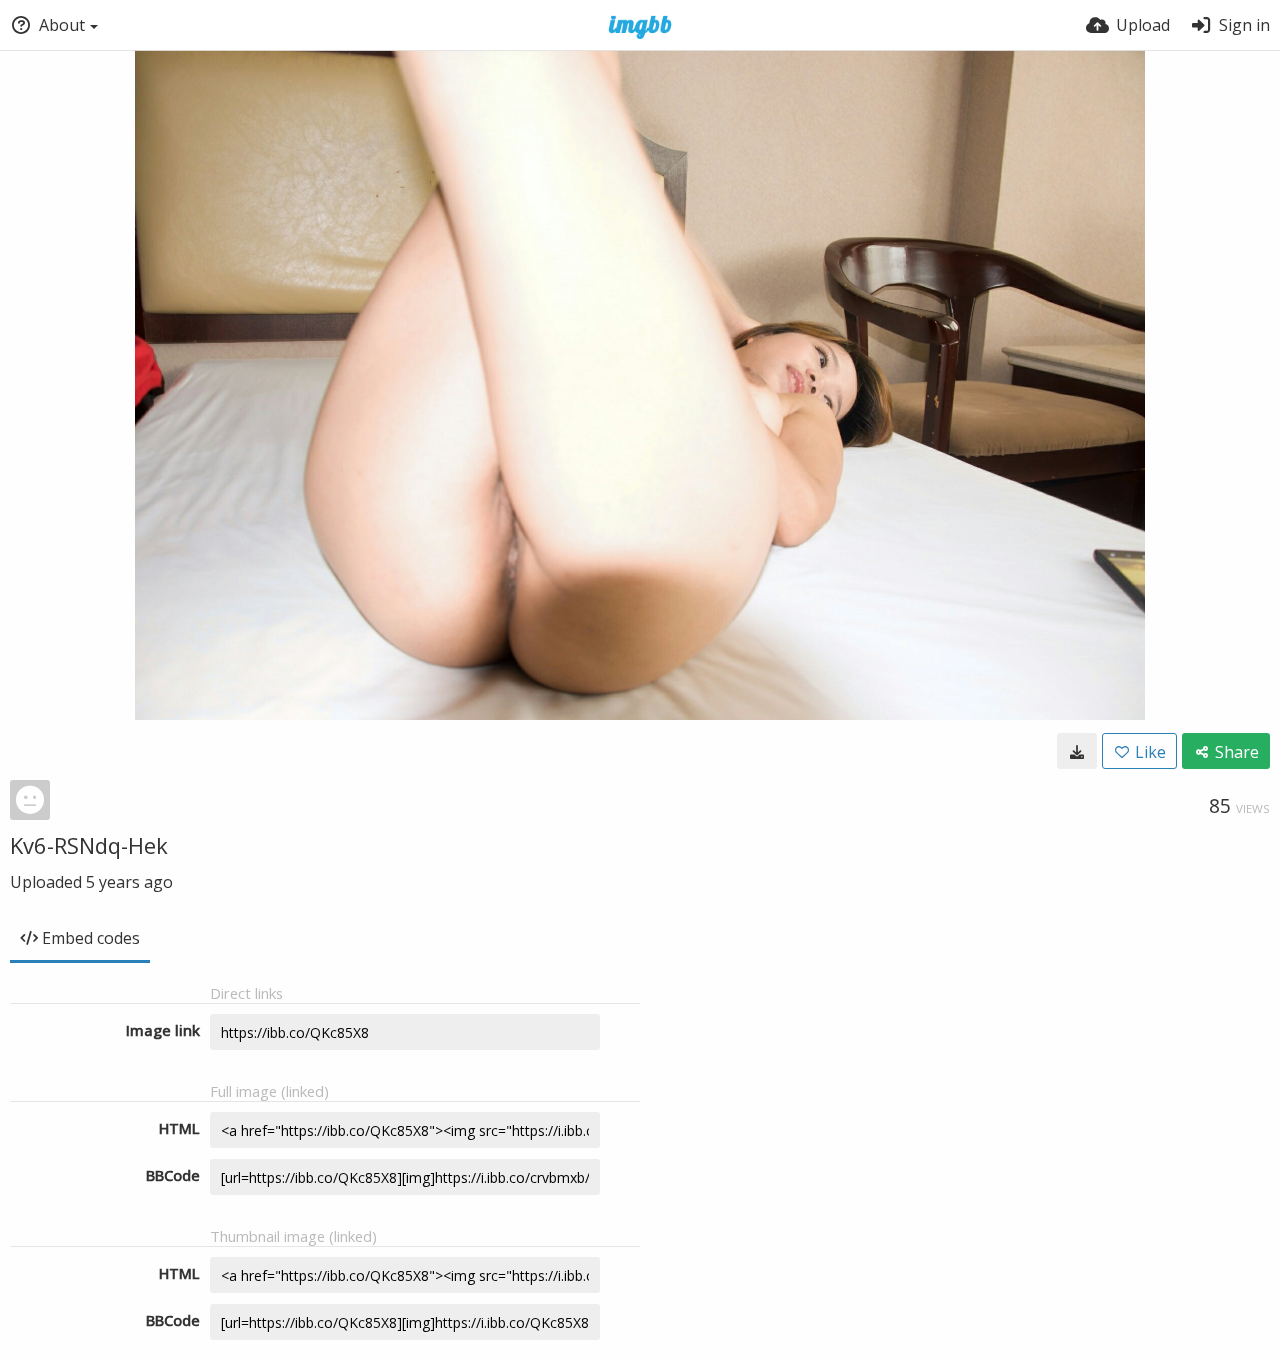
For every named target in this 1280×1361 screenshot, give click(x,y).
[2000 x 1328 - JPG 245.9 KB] (1077, 751)
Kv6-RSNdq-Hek (89, 845)
